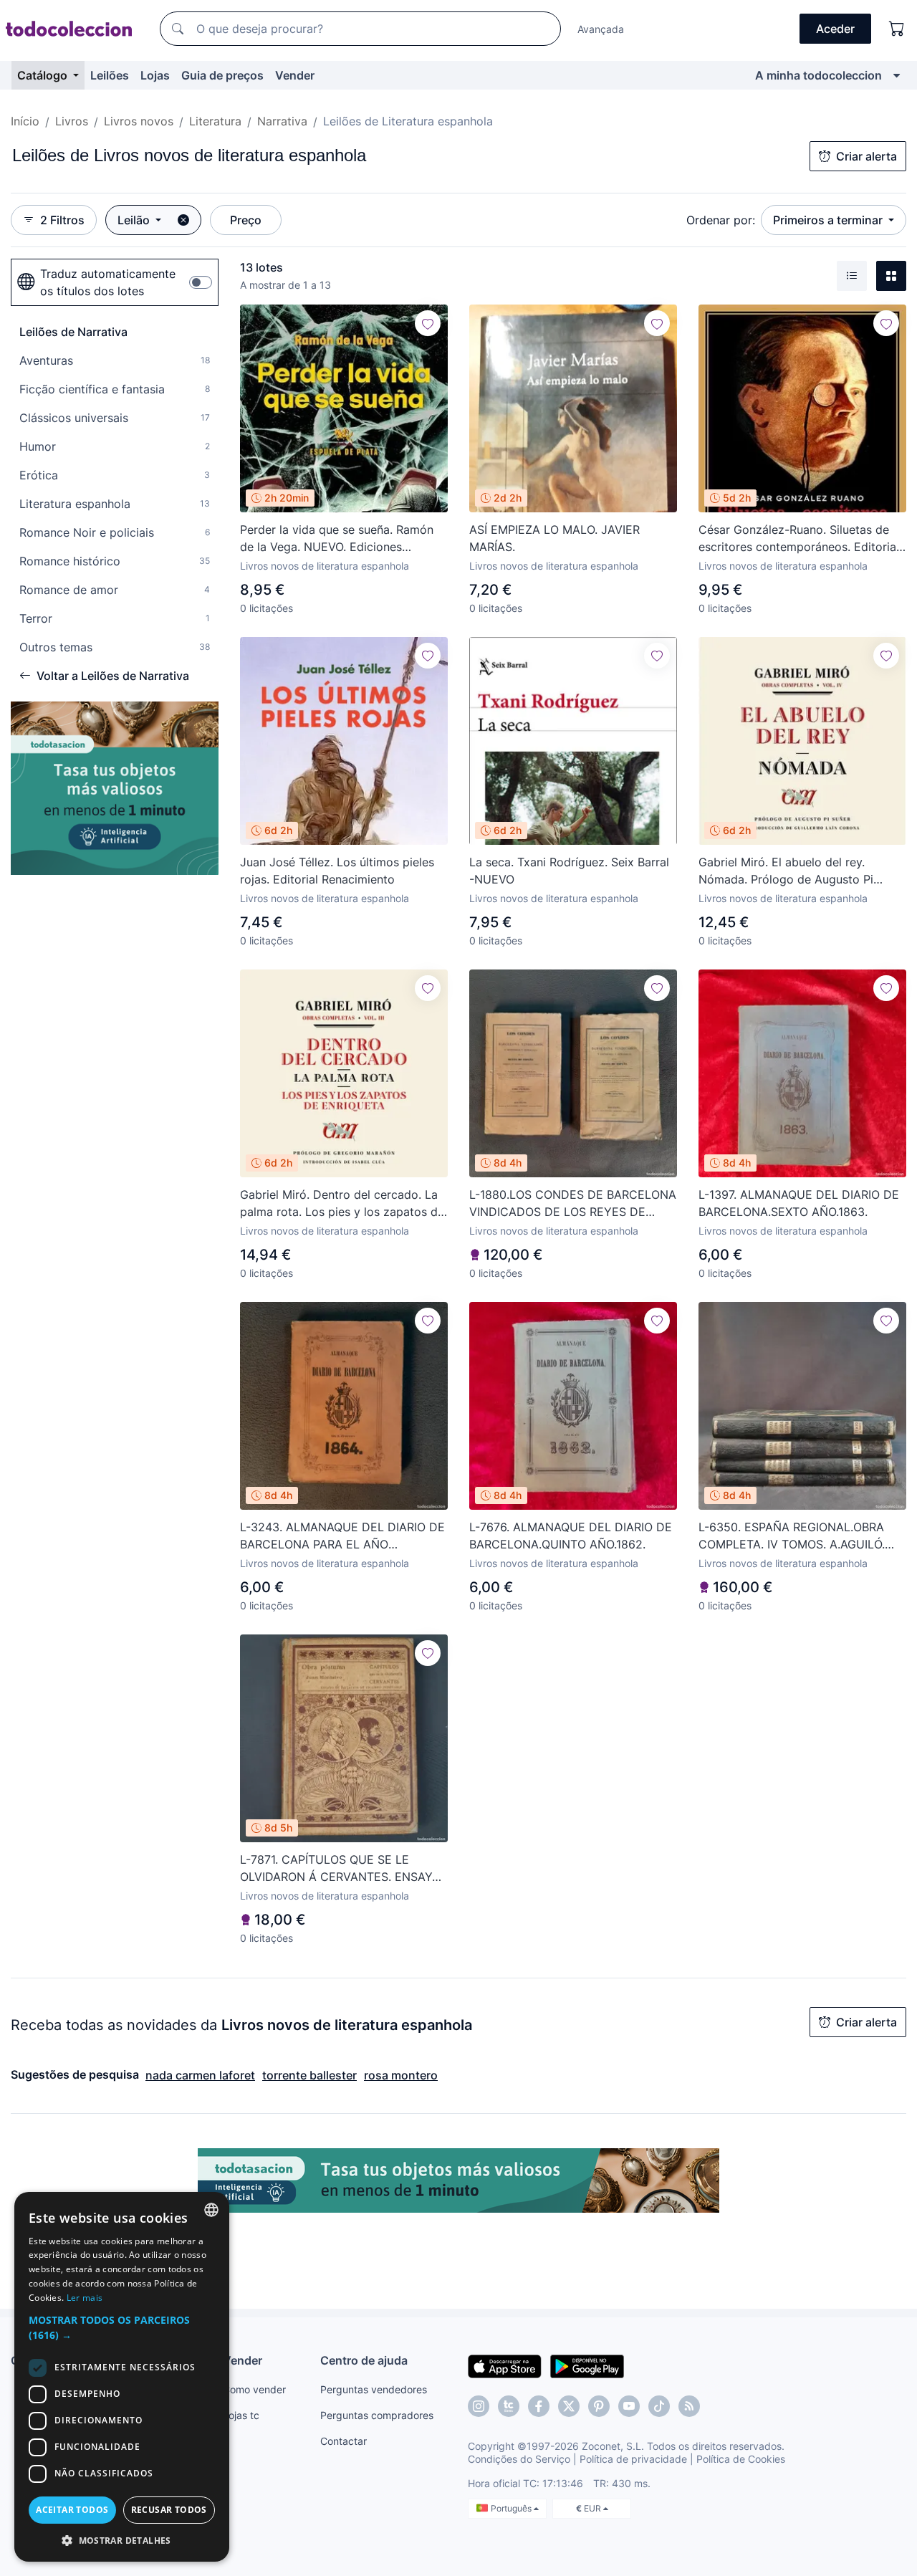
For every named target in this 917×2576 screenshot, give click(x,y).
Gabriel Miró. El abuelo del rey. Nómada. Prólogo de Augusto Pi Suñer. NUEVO (786, 871)
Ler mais (85, 2298)
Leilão (135, 220)
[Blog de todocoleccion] (689, 2406)
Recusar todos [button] (169, 2510)
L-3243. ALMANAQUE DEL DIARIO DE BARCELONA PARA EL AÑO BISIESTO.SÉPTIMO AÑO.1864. (342, 1536)
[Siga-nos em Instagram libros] (509, 2406)
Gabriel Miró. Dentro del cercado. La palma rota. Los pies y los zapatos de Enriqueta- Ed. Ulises (342, 1204)
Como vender (254, 2389)
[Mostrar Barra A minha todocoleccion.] (897, 75)
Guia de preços (222, 75)
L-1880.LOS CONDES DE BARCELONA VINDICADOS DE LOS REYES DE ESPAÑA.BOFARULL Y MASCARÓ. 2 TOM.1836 (573, 1204)
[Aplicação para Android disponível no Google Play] (587, 2365)
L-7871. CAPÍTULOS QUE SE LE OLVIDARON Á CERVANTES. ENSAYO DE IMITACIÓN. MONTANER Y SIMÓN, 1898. (342, 1869)
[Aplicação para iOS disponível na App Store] (505, 2365)
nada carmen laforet (200, 2075)
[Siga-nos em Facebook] (539, 2406)
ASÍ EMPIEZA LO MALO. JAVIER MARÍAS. (554, 538)
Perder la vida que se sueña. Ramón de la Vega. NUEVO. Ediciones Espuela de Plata (337, 539)
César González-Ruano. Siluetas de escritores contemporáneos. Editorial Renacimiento (799, 539)
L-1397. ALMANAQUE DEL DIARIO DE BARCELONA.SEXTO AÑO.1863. (799, 1203)
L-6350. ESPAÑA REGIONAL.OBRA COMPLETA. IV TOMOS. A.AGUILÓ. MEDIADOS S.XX (792, 1536)
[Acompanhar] (428, 323)
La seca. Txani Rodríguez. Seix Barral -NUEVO (569, 871)
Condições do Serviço (519, 2459)
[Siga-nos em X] (569, 2406)
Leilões (110, 75)
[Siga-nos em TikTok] (659, 2406)
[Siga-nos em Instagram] (479, 2406)
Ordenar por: (721, 220)
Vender (295, 75)
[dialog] (122, 2377)
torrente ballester (309, 2075)
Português (512, 2508)
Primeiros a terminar (829, 220)
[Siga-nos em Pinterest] (599, 2406)
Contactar (344, 2441)
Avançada (601, 29)
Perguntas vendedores (374, 2389)
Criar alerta (866, 156)
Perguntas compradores (377, 2415)
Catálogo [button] (44, 75)
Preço (246, 220)
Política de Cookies (741, 2459)
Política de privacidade (633, 2459)
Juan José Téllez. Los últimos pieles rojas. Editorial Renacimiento (337, 871)
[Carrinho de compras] (897, 29)
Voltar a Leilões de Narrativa (113, 676)
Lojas (155, 75)
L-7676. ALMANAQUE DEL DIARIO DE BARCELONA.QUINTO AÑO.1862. (571, 1536)
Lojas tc (241, 2415)
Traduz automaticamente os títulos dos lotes (108, 282)
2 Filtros (62, 220)
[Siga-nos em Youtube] (629, 2406)
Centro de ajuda (364, 2360)
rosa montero (401, 2075)
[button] (122, 2327)
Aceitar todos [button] (72, 2510)
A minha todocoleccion (818, 75)
